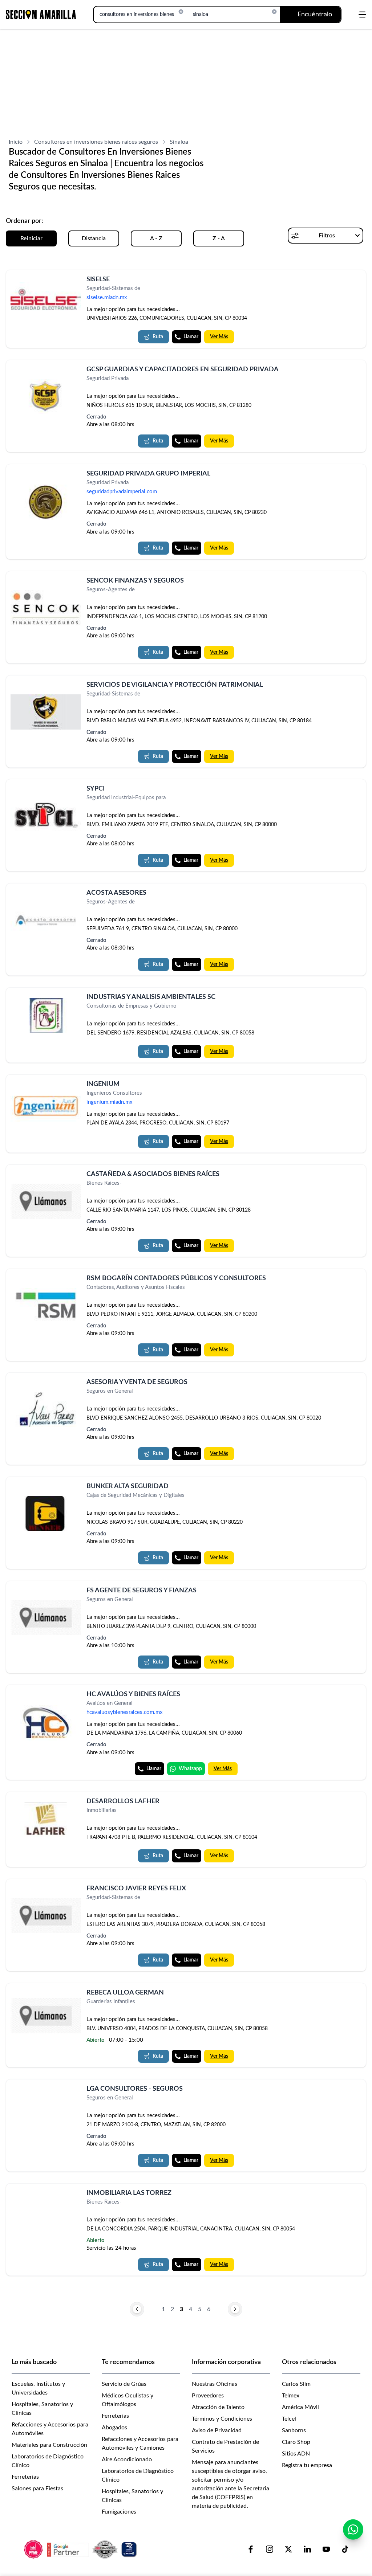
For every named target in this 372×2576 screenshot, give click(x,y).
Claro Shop (296, 2442)
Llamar (191, 337)
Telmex (291, 2396)
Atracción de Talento (218, 2407)
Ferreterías (25, 2477)
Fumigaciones (119, 2512)
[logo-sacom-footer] (81, 2549)
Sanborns (294, 2430)
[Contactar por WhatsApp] (353, 2530)
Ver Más (219, 337)
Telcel (289, 2419)
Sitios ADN (296, 2454)
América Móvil (300, 2407)
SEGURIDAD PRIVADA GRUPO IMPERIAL (148, 474)
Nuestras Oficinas (215, 2384)
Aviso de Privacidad (217, 2430)
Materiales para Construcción (49, 2445)
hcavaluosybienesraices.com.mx (124, 1713)
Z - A (219, 238)
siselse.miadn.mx (107, 297)
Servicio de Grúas (124, 2384)
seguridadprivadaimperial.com (122, 492)
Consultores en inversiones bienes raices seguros (96, 142)
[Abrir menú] (362, 15)
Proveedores (208, 2396)
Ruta (158, 337)
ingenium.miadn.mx (109, 1102)
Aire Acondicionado (127, 2459)
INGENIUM (103, 1084)
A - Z (156, 238)
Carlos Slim (296, 2384)
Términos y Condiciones (222, 2419)
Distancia (94, 238)
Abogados (114, 2428)
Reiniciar (31, 238)
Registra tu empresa (307, 2465)
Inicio (16, 142)
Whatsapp (190, 1769)
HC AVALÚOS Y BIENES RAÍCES (133, 1694)
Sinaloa (179, 142)
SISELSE (98, 279)
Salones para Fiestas (37, 2489)
